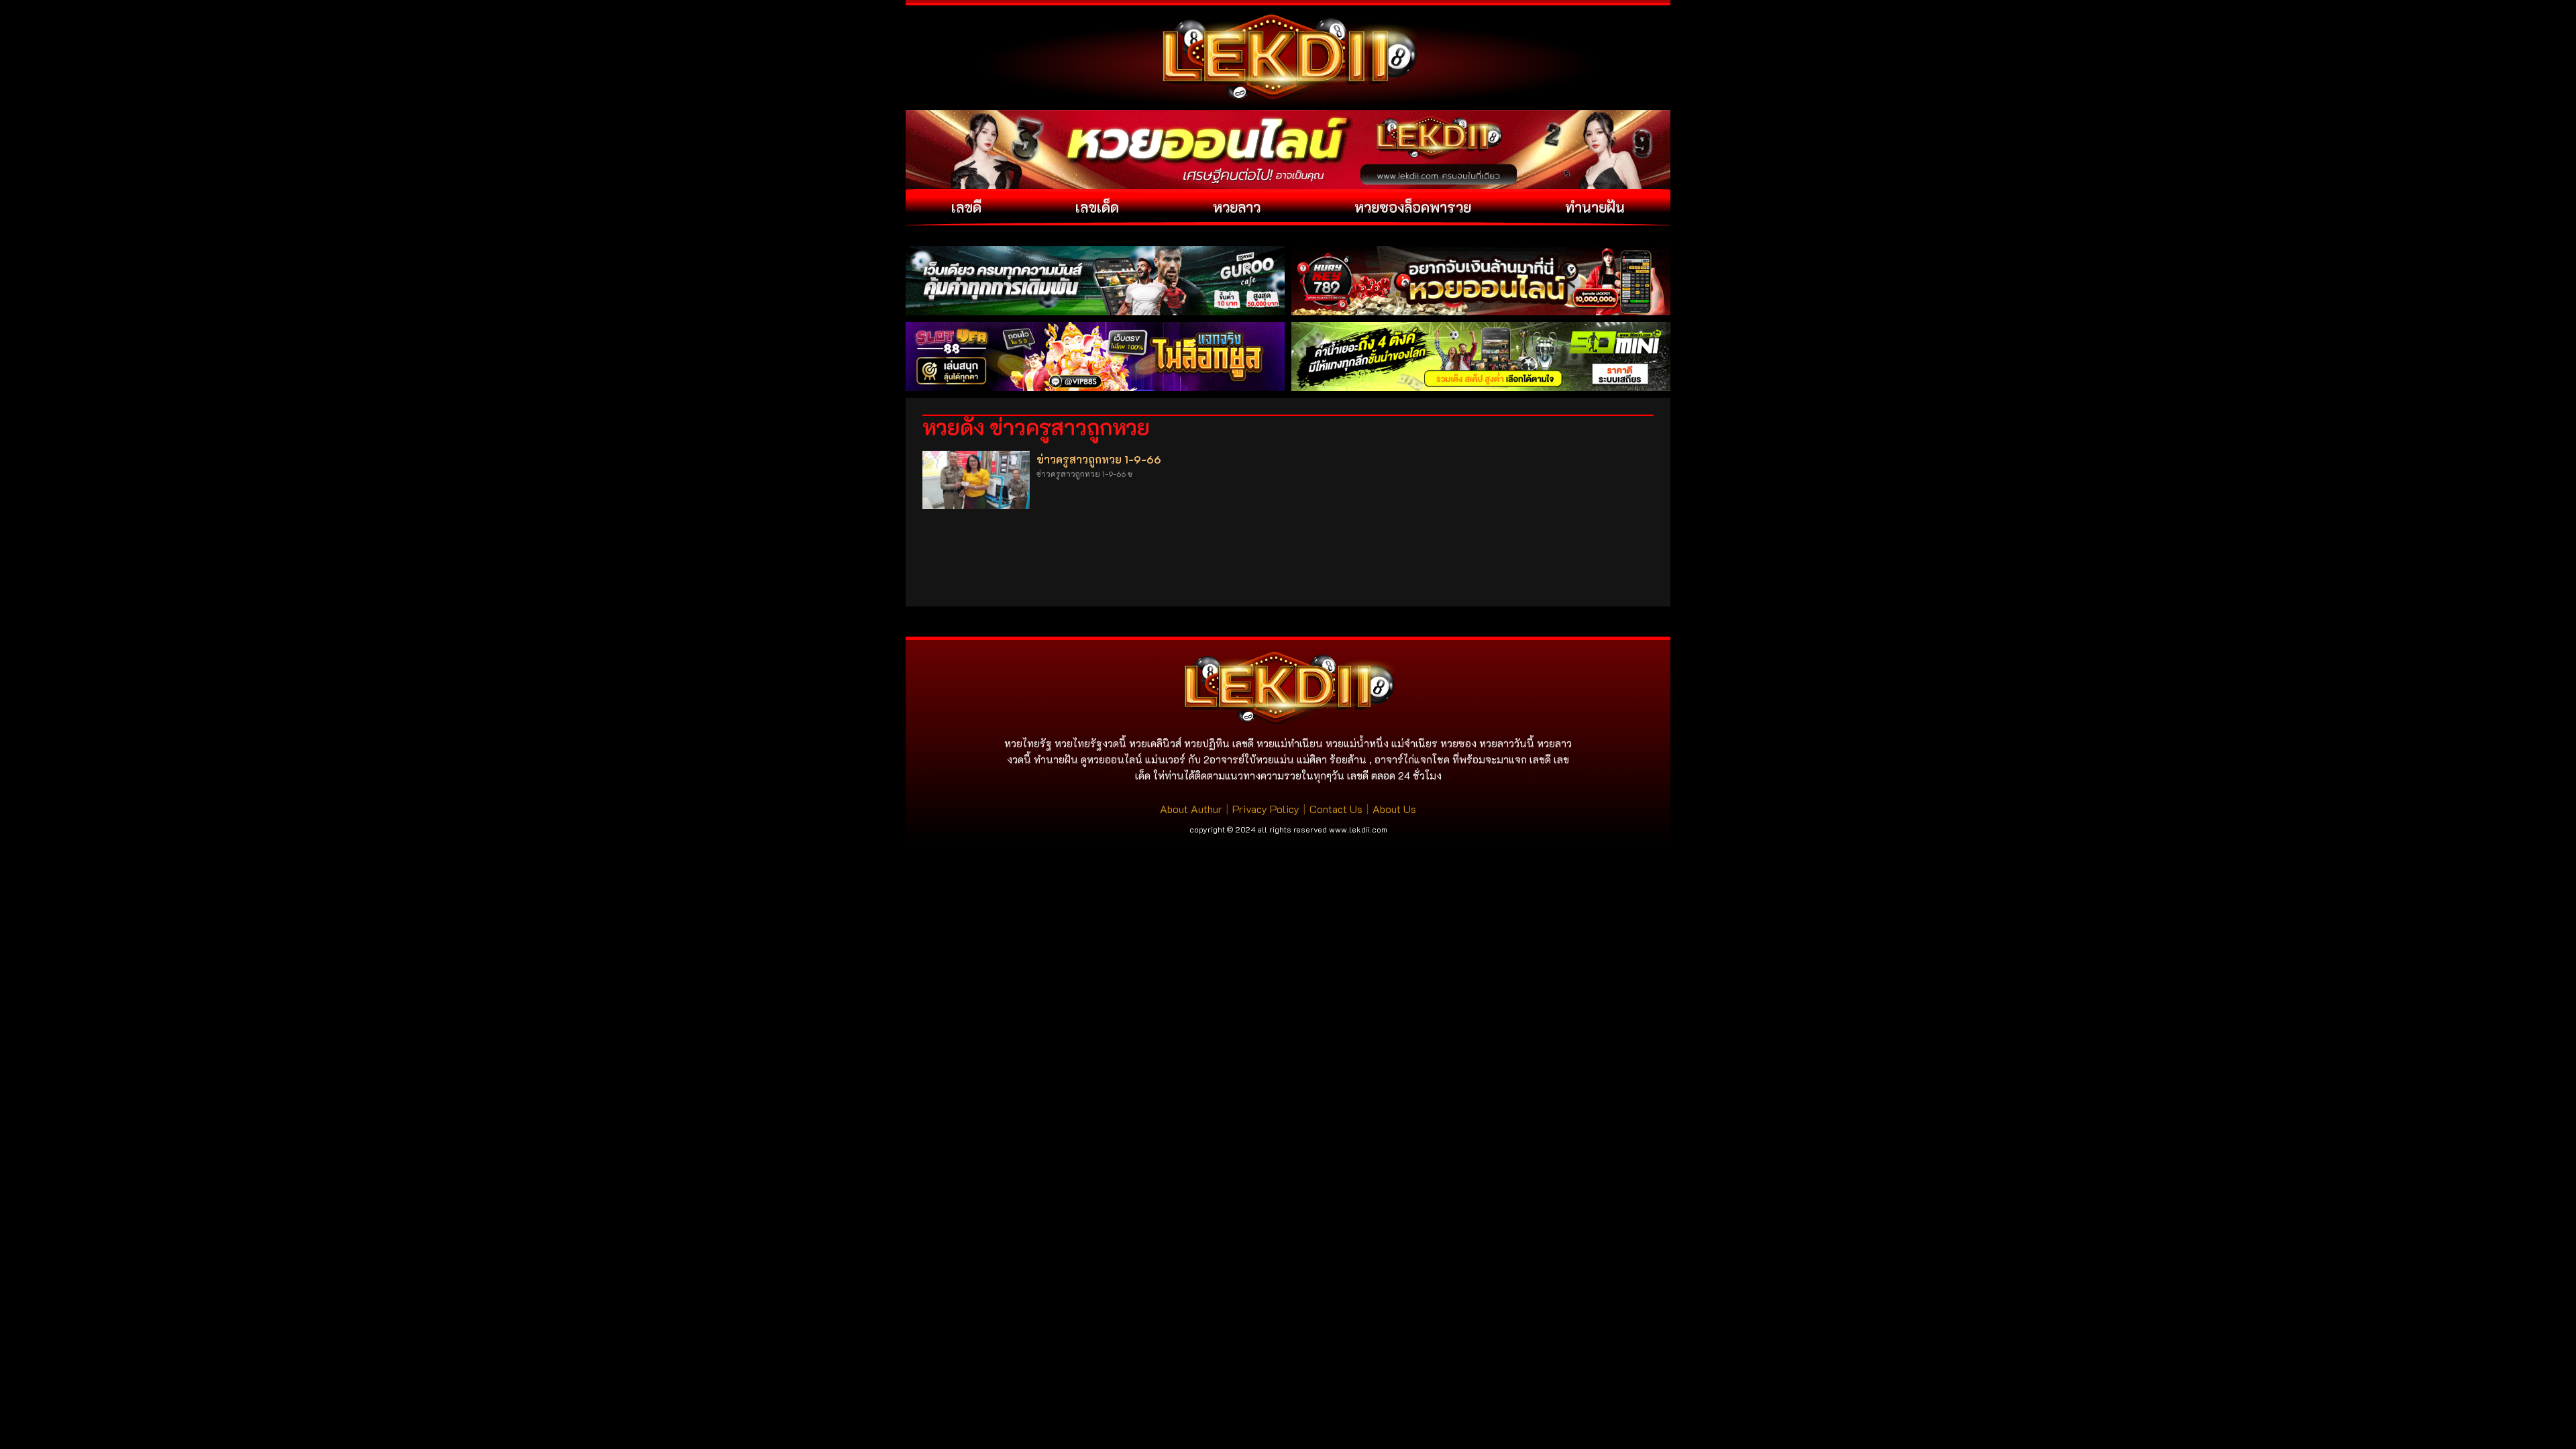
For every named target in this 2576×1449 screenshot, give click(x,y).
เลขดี (966, 207)
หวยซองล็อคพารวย (1413, 207)
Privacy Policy (1266, 809)
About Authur (1191, 809)
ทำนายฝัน (1595, 207)
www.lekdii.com (1358, 829)
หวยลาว (1237, 207)
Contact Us (1336, 809)
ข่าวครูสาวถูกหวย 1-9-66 (1099, 459)
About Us (1394, 809)
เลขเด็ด (1097, 207)
